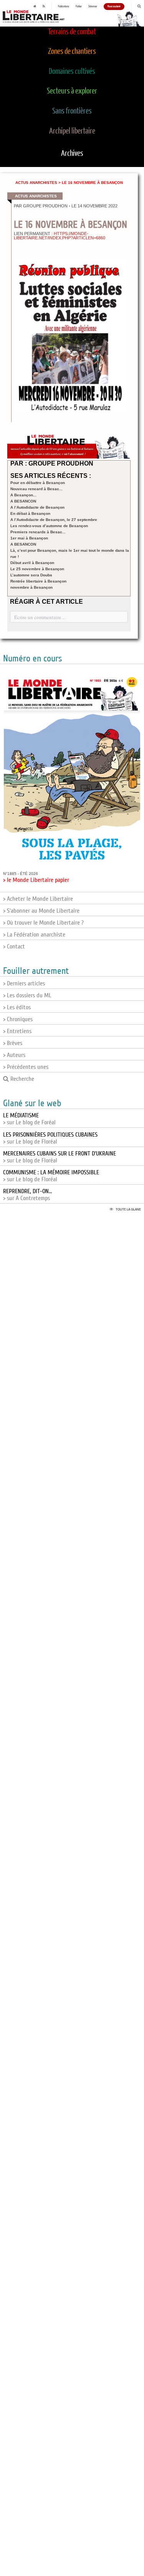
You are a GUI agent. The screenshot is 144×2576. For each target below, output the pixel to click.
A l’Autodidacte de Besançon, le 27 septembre (54, 520)
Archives (72, 154)
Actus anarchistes (36, 183)
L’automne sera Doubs (31, 575)
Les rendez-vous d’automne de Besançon (49, 526)
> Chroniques (18, 1019)
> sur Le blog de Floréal (50, 1138)
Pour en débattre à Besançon (38, 483)
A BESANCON (23, 501)
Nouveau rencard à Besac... (36, 489)
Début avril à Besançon (32, 563)
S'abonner (93, 7)
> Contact (14, 947)
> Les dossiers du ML (27, 995)
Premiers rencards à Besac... (38, 532)
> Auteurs (14, 1055)
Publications (64, 7)
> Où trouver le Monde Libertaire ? (43, 923)
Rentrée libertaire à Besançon (38, 581)
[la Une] (35, 7)
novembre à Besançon (31, 587)
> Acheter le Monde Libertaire (38, 899)
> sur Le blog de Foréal (29, 1119)
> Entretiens (17, 1031)
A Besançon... (23, 495)
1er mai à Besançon (29, 538)
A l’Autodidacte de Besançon (37, 507)
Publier (79, 7)
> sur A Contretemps (27, 1195)
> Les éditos (17, 1007)
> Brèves (13, 1043)
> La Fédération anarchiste (34, 935)
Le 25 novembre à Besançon (37, 569)
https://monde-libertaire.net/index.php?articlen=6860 (60, 236)
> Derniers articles (24, 983)
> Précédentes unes (26, 1067)
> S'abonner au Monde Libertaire (41, 911)
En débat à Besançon (30, 513)
